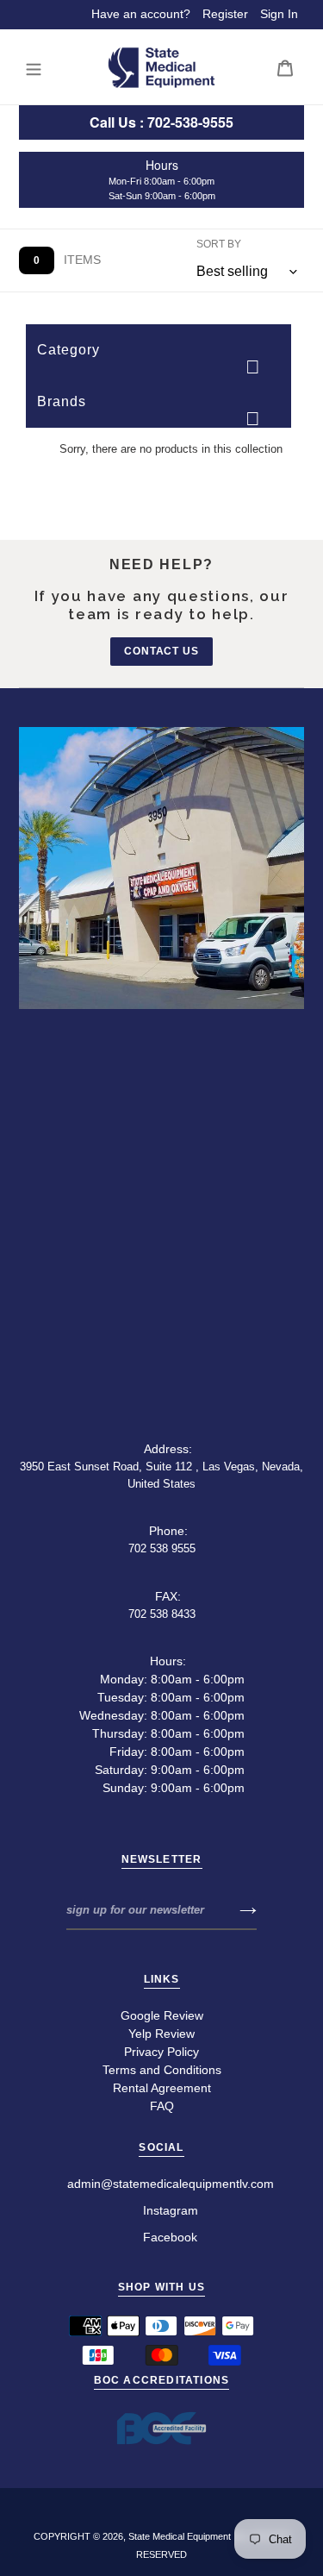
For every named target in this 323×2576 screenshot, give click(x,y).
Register (225, 14)
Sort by (219, 244)
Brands (62, 401)
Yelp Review (161, 2034)
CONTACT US (162, 651)
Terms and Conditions (162, 2070)
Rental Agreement (162, 2088)
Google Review (162, 2015)
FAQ (162, 2106)
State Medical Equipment (180, 2536)
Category (68, 350)
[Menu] (34, 68)
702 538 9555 (162, 1548)
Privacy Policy (161, 2052)
